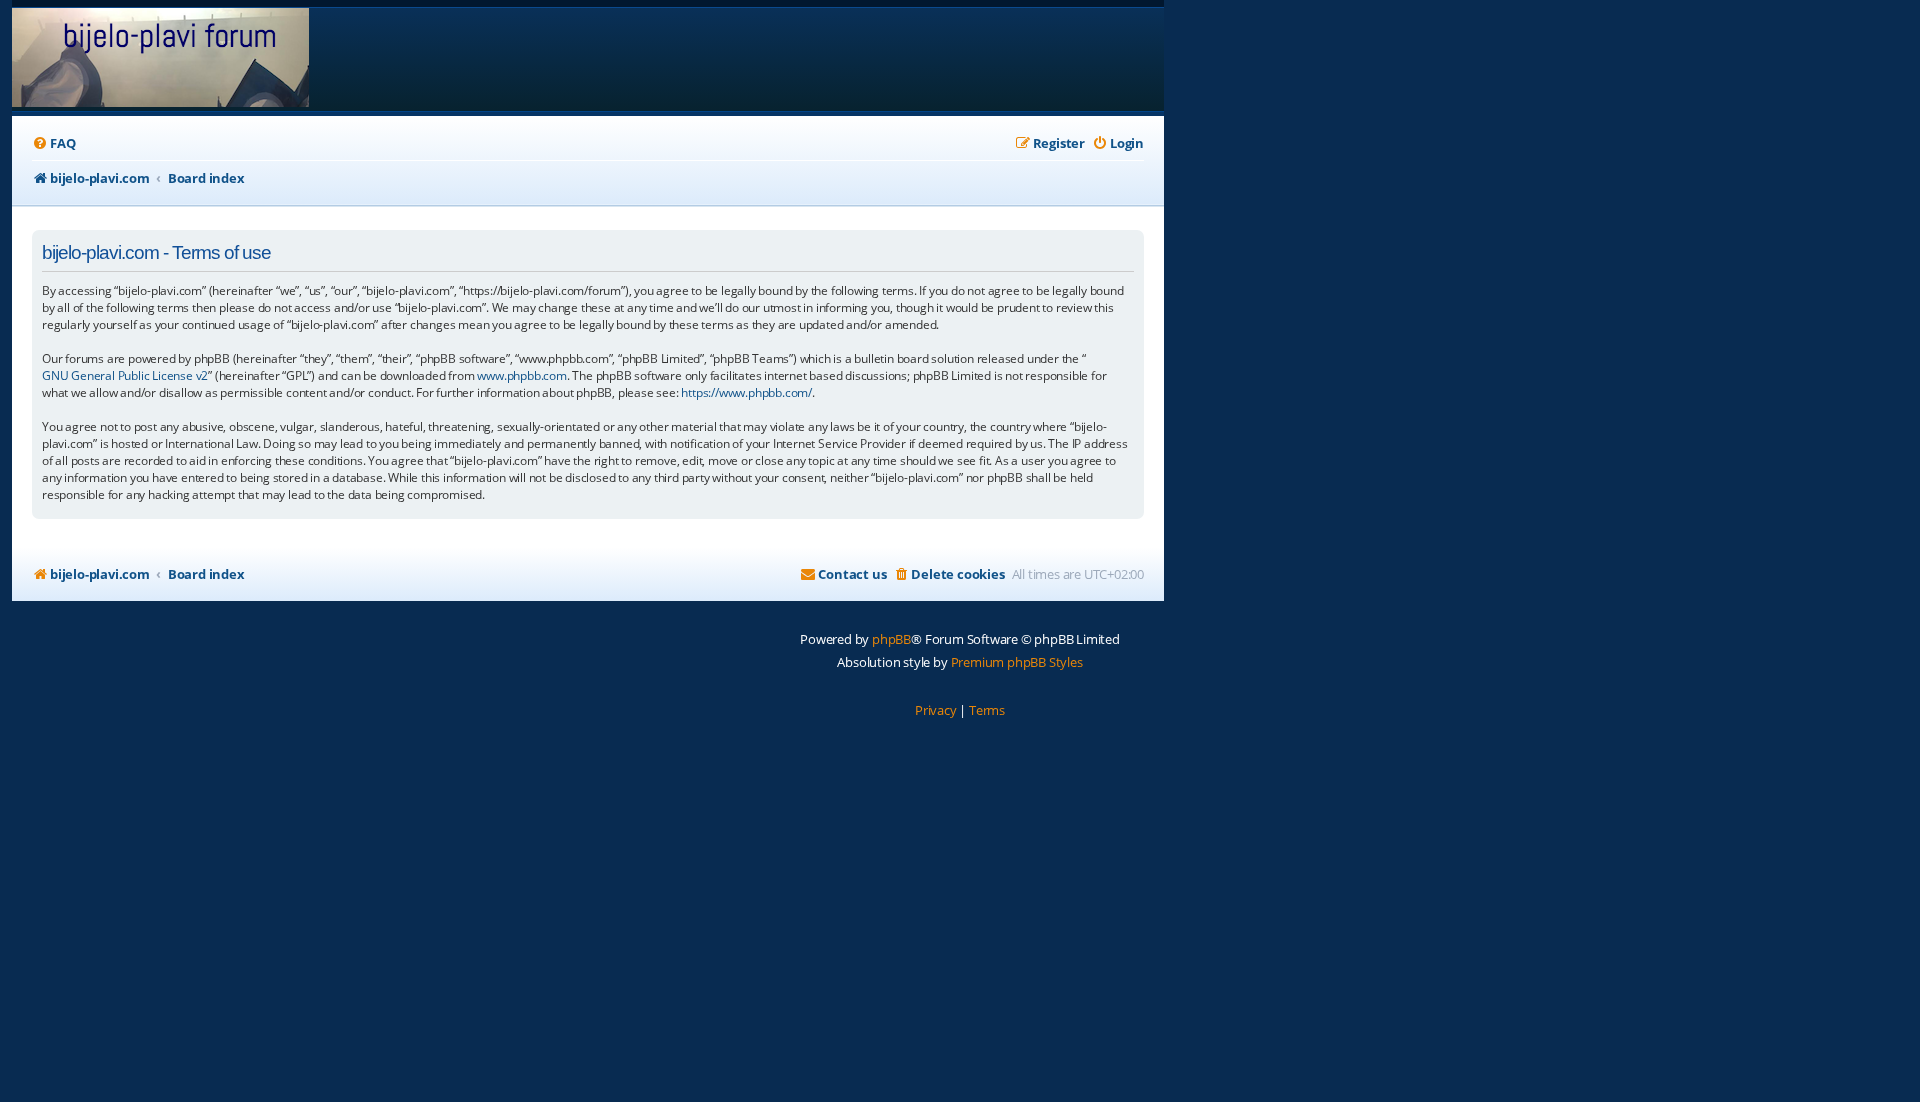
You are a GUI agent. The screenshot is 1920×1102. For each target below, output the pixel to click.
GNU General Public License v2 (125, 375)
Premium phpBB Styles (1017, 662)
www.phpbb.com (521, 375)
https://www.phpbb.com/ (746, 392)
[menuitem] (53, 143)
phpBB (891, 639)
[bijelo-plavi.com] (160, 59)
